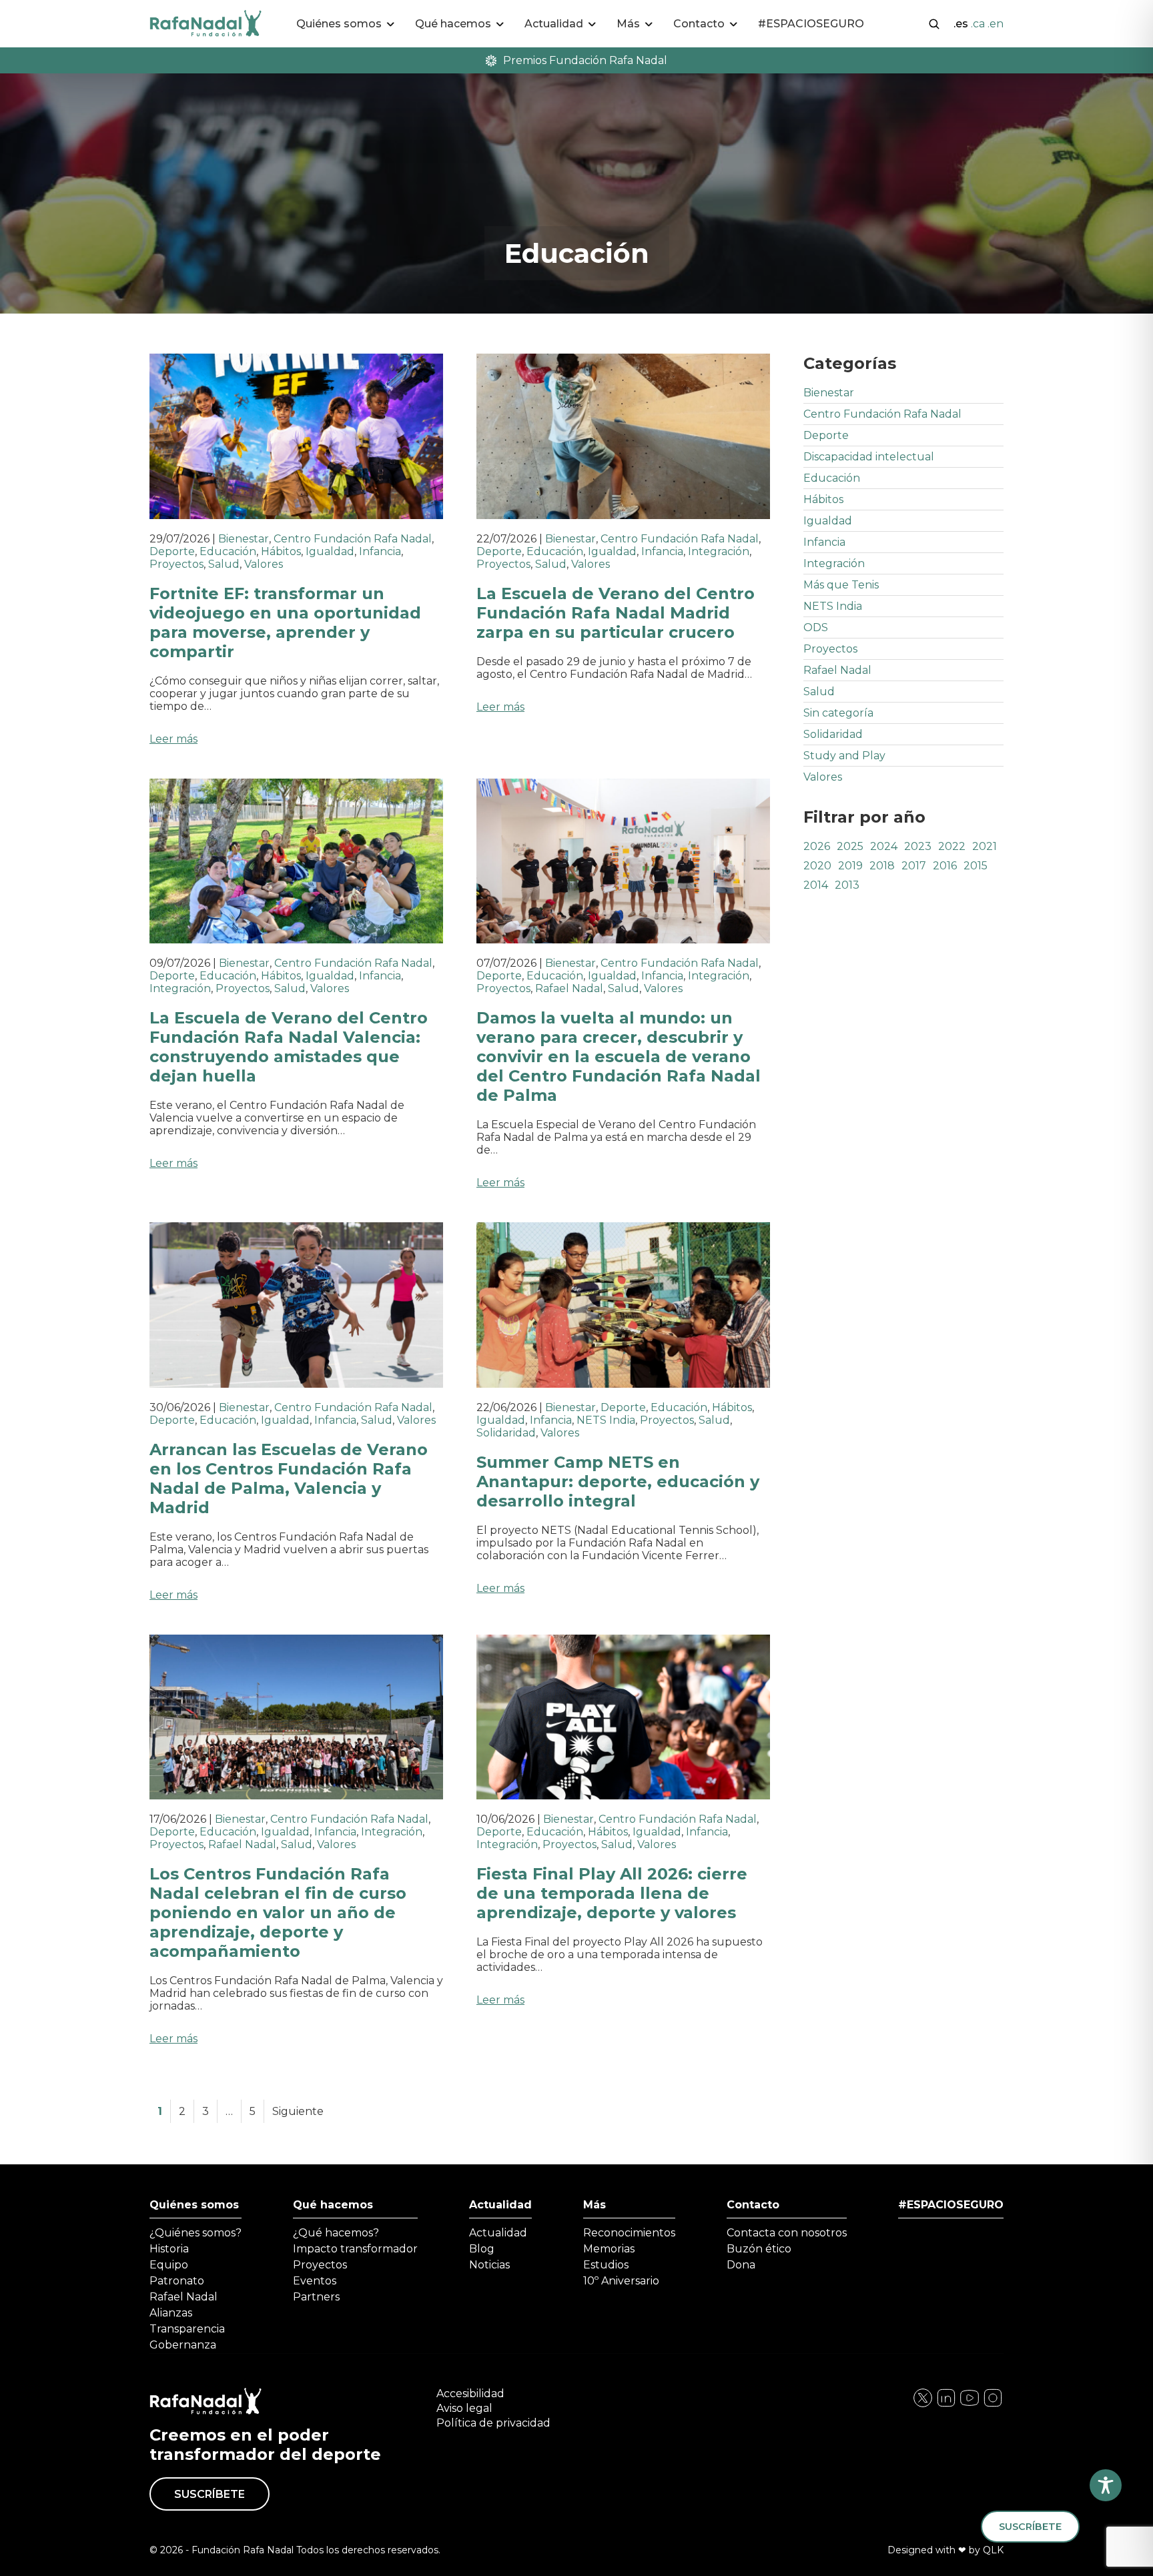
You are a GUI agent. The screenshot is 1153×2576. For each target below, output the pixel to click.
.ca (978, 24)
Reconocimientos (629, 2233)
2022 (952, 846)
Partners (316, 2297)
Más (595, 2205)
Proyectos (176, 564)
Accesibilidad (470, 2394)
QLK (993, 2550)
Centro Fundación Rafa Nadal (353, 539)
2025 (850, 846)
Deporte (172, 551)
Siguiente (298, 2111)
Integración (719, 551)
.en (996, 24)
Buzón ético (759, 2249)
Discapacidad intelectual (869, 457)
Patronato (177, 2281)
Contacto (753, 2205)
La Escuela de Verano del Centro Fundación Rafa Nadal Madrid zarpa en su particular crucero (616, 613)
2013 (847, 885)
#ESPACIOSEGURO (811, 24)
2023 (918, 846)
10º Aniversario (621, 2281)
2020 (817, 866)
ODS (816, 627)
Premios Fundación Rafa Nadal (585, 60)
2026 (817, 846)
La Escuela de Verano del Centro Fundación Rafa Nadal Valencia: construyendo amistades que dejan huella (289, 1047)
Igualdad (330, 551)
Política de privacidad (493, 2423)
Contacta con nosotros (787, 2233)
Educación (228, 551)
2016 (945, 866)
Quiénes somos (194, 2205)
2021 (985, 846)
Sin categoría (838, 713)
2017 (914, 866)
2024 (884, 846)
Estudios (606, 2265)
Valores (264, 564)
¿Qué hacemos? (336, 2233)
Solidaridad (506, 1433)
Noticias (489, 2265)
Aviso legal (464, 2408)
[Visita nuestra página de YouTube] (993, 2405)
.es (961, 24)
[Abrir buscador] (934, 23)
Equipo (169, 2265)
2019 (850, 866)
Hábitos (281, 551)
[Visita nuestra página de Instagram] (946, 2405)
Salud (224, 564)
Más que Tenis (841, 585)
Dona (741, 2265)
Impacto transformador (355, 2249)
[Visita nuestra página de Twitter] (970, 2405)
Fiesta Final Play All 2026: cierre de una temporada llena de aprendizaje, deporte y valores (612, 1893)
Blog (482, 2249)
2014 (816, 885)
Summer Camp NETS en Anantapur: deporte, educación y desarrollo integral (618, 1481)
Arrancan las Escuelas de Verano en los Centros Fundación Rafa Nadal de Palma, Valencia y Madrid (289, 1478)
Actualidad (500, 2205)
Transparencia (187, 2329)
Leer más (173, 739)
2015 (976, 866)
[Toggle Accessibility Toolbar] (1106, 2485)
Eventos (315, 2281)
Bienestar (244, 539)
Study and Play (844, 756)
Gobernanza (183, 2345)
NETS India (606, 1420)
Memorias (609, 2249)
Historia (169, 2249)
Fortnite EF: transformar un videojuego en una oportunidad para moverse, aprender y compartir (285, 622)
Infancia (380, 551)
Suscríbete (210, 2494)
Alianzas (171, 2313)
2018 (882, 866)
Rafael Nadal (569, 988)
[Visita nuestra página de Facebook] (923, 2405)
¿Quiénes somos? (196, 2233)
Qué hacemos (333, 2205)
